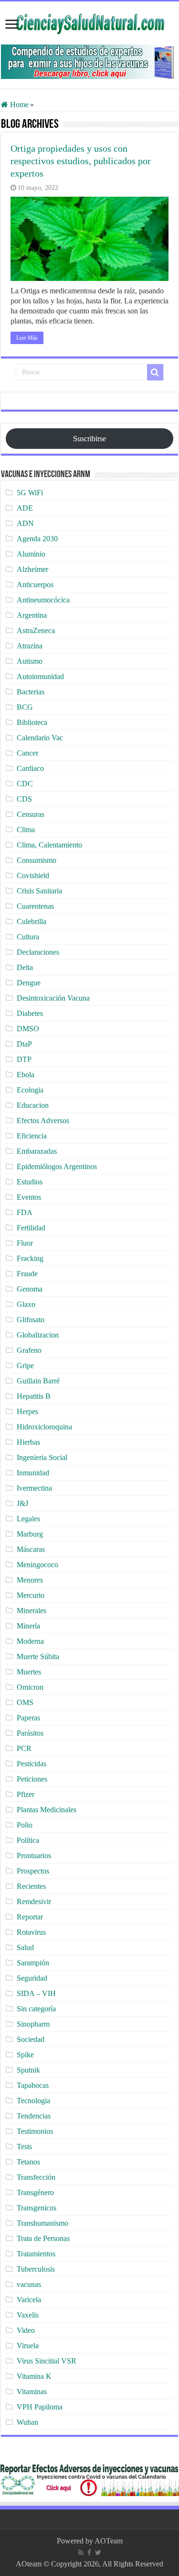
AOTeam (109, 2541)
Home (18, 105)
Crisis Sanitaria (39, 891)
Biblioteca (32, 722)
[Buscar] (155, 372)
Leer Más (27, 338)
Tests (24, 2147)
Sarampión (33, 1963)
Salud (25, 1947)
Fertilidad (31, 1228)
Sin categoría (36, 2009)
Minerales (32, 1611)
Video (26, 2330)
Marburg (30, 1534)
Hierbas (28, 1442)
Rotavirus (31, 1932)
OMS (25, 1702)
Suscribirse (89, 439)
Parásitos (30, 1733)
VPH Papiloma (40, 2407)
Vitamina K (34, 2376)
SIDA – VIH (36, 1993)
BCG (25, 707)
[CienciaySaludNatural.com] (90, 22)
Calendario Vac (40, 738)
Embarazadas (37, 1151)
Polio (25, 1825)
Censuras (31, 814)
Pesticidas (32, 1764)
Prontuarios (34, 1856)
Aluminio (31, 554)
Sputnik (28, 2070)
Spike (25, 2055)
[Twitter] (98, 2553)
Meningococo (37, 1565)
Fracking (30, 1258)
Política (28, 1840)
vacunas (29, 2284)
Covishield (33, 875)
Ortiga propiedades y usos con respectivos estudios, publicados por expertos (81, 161)
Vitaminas (32, 2392)
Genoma (30, 1289)
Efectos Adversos (43, 1121)
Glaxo (26, 1304)
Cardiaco (30, 768)
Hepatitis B (34, 1396)
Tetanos (28, 2162)
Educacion (33, 1105)
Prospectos (33, 1871)
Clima (26, 830)
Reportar (30, 1917)
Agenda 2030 (37, 539)
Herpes (27, 1411)
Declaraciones (38, 952)
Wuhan (27, 2422)
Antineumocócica (43, 600)
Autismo (30, 661)
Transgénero (35, 2192)
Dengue (29, 983)
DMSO (28, 1029)
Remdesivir (34, 1901)
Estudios (30, 1182)
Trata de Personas (43, 2238)
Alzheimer (32, 569)
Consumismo (37, 860)
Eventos (29, 1197)
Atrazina (30, 646)
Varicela (29, 2300)
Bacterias (31, 692)
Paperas (28, 1718)
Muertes (29, 1672)
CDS (24, 799)
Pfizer (26, 1794)
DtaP (24, 1044)
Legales (28, 1519)
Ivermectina (34, 1488)
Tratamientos (36, 2254)
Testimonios (35, 2131)
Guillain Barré (38, 1381)
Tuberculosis (36, 2269)
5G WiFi (30, 493)
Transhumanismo (42, 2223)
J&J (22, 1503)
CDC (25, 784)
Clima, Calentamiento (49, 845)
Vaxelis (28, 2315)
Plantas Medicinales (47, 1810)
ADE (25, 508)
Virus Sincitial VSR (47, 2361)
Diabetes (30, 1013)
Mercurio (31, 1595)
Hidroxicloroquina (44, 1427)
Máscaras (31, 1549)
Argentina (32, 615)
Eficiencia (32, 1136)
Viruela (28, 2346)
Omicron (30, 1687)
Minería (28, 1626)
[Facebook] (89, 2553)
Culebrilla (32, 921)
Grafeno (29, 1350)
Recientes (31, 1886)
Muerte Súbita (38, 1656)
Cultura (28, 937)
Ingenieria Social (42, 1457)
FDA (25, 1212)
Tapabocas (33, 2085)
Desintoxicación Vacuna (53, 998)
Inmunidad (33, 1473)
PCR (24, 1748)
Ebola (26, 1075)
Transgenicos (37, 2208)
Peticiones (32, 1779)
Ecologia (30, 1090)
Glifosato (31, 1320)
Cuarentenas (35, 906)
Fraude (27, 1274)
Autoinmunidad (40, 676)
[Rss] (81, 2553)
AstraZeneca (36, 630)
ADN (25, 523)
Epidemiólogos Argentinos (57, 1166)
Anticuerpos (35, 585)
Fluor (25, 1243)
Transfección (36, 2177)
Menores (30, 1580)
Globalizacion (38, 1335)
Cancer (27, 753)
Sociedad (31, 2039)
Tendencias (34, 2116)
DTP (24, 1059)
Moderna (30, 1641)
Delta (25, 967)
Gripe (25, 1366)
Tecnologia (33, 2101)
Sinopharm (33, 2024)
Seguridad (32, 1978)
